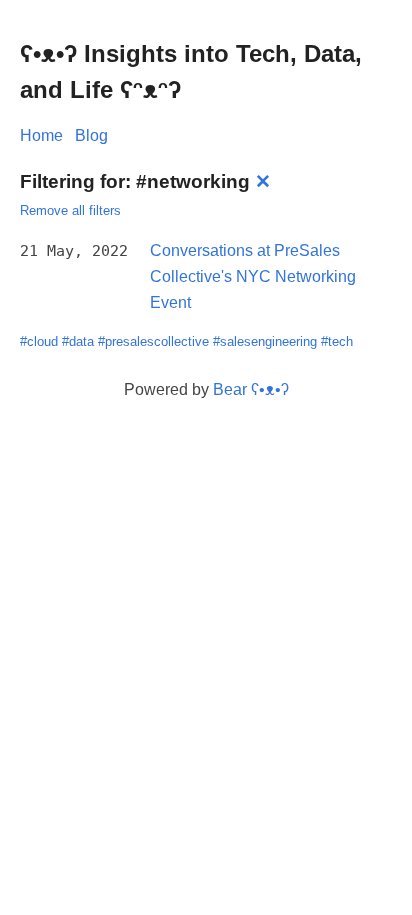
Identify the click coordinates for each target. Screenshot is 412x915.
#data (78, 341)
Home (41, 135)
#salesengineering (265, 341)
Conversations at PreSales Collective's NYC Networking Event (253, 276)
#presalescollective (153, 341)
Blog (91, 135)
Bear (251, 389)
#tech (337, 341)
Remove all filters (70, 210)
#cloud (39, 341)
